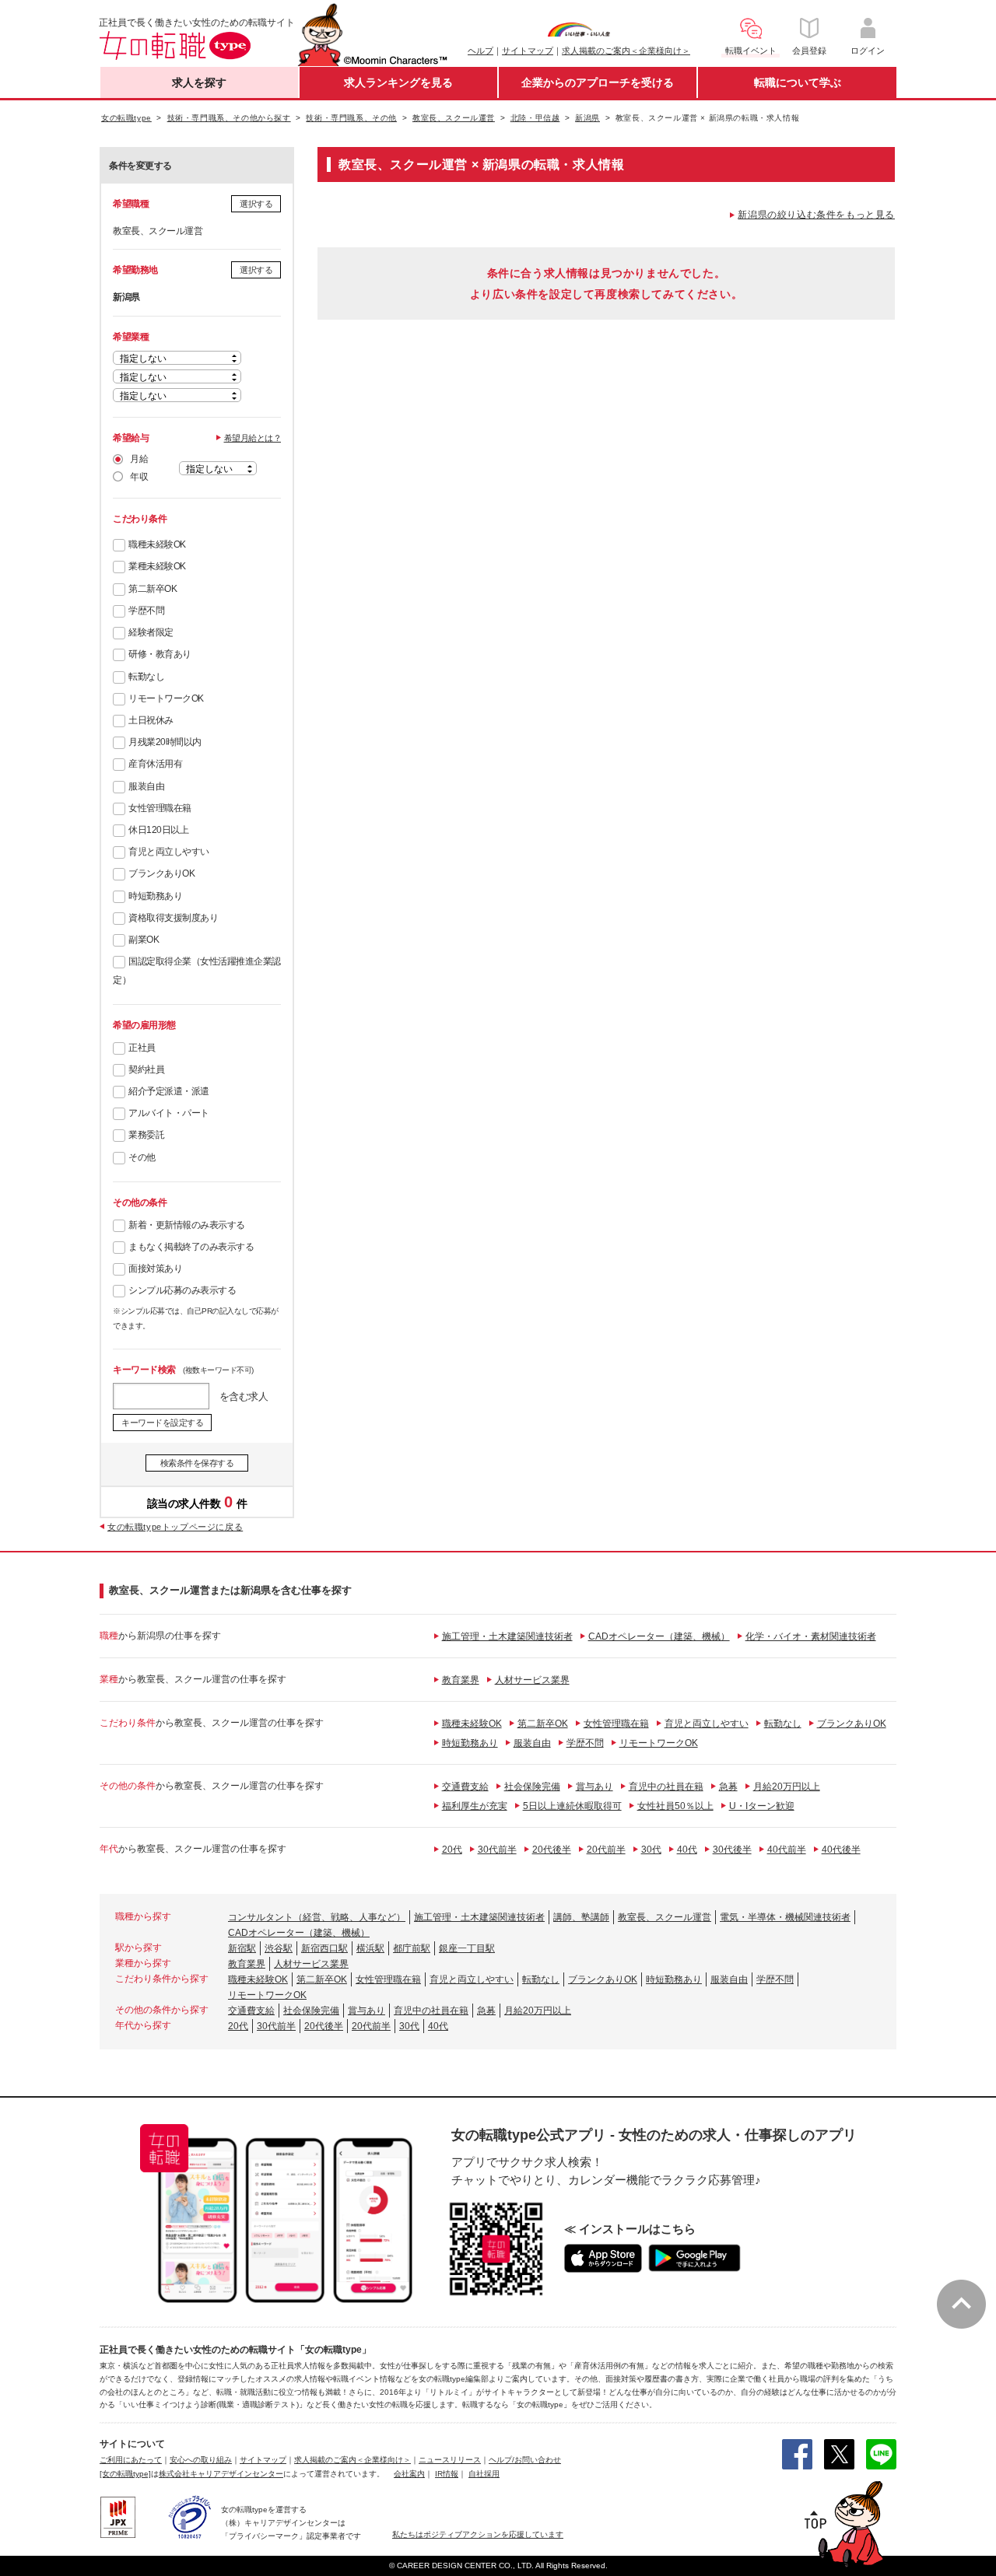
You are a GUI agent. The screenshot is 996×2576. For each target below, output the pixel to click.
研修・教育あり (160, 654)
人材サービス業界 (532, 1680)
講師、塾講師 (581, 1917)
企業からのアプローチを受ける (598, 82)
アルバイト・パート (169, 1113)
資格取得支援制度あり (173, 918)
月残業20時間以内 (165, 742)
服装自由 (146, 786)
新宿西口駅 (324, 1948)
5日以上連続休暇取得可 (572, 1806)
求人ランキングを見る (398, 82)
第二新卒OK (153, 589)
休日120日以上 (158, 830)
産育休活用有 (155, 764)
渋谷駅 (279, 1948)
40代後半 (841, 1850)
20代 (452, 1850)
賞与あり (594, 1787)
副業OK (144, 940)
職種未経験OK (157, 544)
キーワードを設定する (162, 1423)
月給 (139, 459)
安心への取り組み (201, 2460)
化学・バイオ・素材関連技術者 (811, 1636)
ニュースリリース (450, 2460)
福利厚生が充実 (475, 1806)
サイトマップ (528, 51)
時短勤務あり (155, 896)
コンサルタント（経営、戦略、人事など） (317, 1917)
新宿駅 (242, 1948)
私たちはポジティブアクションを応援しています (478, 2534)
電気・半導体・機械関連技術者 (785, 1917)
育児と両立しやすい (169, 852)
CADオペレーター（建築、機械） (659, 1636)
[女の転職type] (125, 2474)
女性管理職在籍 (160, 808)
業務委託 (146, 1135)
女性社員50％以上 (675, 1806)
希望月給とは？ (253, 438)
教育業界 (461, 1680)
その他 (142, 1157)
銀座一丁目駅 (467, 1948)
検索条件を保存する (197, 1463)
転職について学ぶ (798, 82)
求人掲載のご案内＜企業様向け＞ (626, 51)
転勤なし (146, 677)
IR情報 (447, 2474)
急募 (728, 1787)
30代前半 (497, 1850)
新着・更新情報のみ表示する (187, 1225)
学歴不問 (146, 611)
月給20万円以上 (787, 1787)
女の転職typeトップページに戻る (175, 1527)
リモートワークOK (166, 698)
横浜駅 (370, 1948)
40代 (687, 1850)
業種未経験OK (157, 566)
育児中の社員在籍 (666, 1787)
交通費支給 (465, 1787)
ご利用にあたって (131, 2460)
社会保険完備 (532, 1787)
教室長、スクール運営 (665, 1917)
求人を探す (199, 82)
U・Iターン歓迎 (762, 1806)
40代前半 (787, 1850)
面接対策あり (155, 1269)
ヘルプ (480, 51)
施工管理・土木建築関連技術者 (507, 1636)
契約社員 (146, 1069)
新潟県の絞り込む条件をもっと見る (816, 215)
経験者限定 (151, 632)
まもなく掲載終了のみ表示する (191, 1247)
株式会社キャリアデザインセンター (221, 2474)
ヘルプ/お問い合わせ (525, 2460)
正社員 (142, 1048)
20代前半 (606, 1850)
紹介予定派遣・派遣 (169, 1091)
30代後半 (732, 1850)
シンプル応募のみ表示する (182, 1290)
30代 (651, 1850)
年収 (139, 477)
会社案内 (409, 2474)
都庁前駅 (412, 1948)
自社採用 (484, 2474)
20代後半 (552, 1850)
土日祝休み (151, 720)
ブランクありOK (161, 873)
